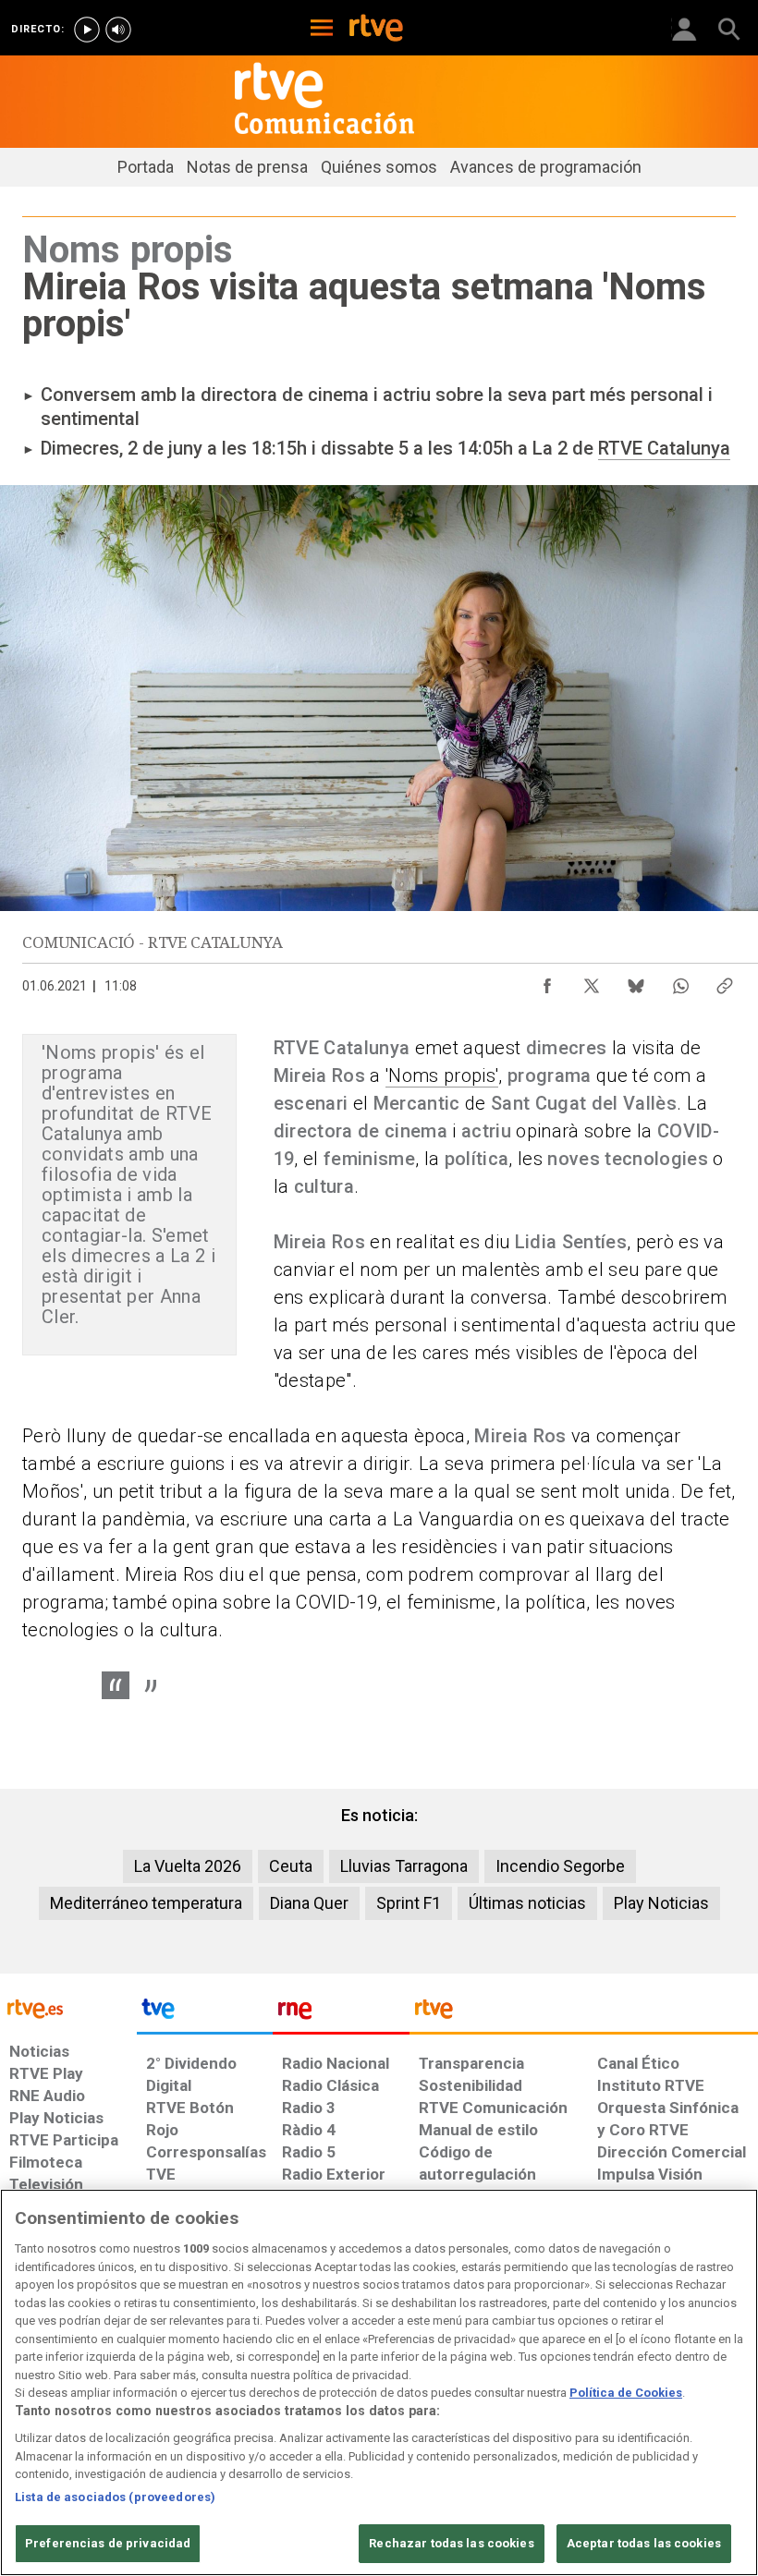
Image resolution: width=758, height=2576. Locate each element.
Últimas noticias (527, 1903)
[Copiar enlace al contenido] (725, 981)
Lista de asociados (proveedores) (115, 2497)
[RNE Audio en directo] (118, 30)
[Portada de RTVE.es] (376, 30)
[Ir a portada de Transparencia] (584, 2013)
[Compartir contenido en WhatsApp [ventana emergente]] (680, 981)
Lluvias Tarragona (404, 1866)
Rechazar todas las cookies (451, 2543)
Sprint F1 (409, 1903)
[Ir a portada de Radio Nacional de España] (341, 2013)
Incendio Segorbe (560, 1866)
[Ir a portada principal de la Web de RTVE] (68, 2007)
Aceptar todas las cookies (644, 2543)
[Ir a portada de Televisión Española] (205, 2013)
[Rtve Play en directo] (87, 30)
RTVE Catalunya (664, 448)
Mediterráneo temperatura (146, 1903)
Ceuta (291, 1866)
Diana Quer (309, 1903)
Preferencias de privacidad (108, 2543)
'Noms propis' (442, 1075)
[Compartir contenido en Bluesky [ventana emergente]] (636, 981)
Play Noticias (661, 1903)
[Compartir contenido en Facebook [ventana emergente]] (547, 981)
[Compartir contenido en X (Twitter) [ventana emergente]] (592, 981)
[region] (379, 2382)
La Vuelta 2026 (188, 1866)
